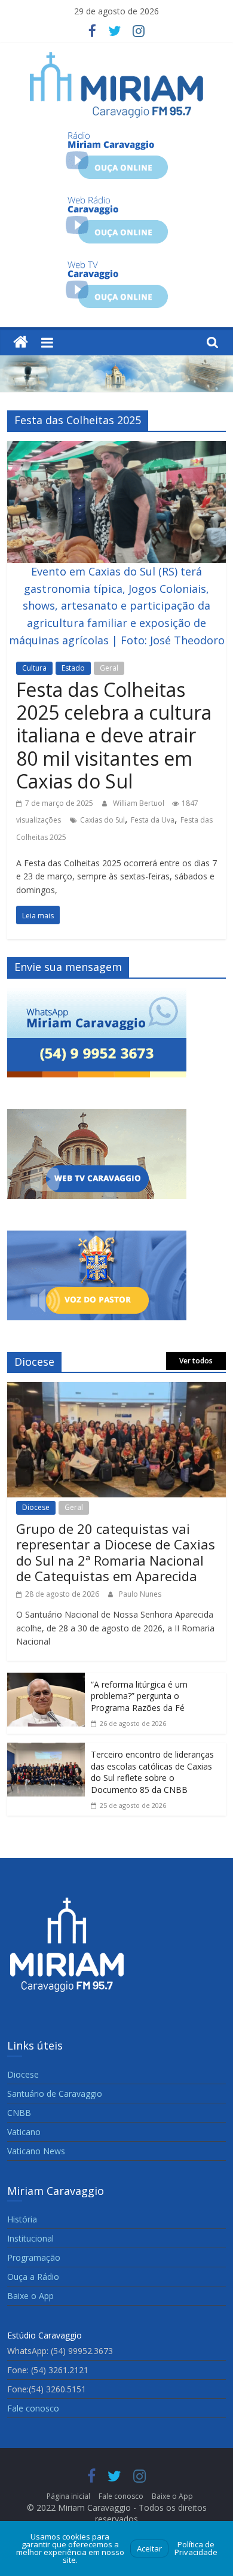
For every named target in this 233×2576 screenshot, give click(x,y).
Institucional (30, 2238)
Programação (34, 2257)
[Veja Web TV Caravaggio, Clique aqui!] (117, 265)
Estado (73, 668)
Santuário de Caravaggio (55, 2094)
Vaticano (24, 2132)
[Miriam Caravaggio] (21, 342)
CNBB (19, 2113)
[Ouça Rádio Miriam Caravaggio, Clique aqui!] (117, 136)
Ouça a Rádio (33, 2277)
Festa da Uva (153, 820)
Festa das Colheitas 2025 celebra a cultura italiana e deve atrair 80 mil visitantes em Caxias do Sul (114, 736)
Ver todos (196, 1361)
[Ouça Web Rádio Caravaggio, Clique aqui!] (117, 200)
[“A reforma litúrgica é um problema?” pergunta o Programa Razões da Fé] (46, 1681)
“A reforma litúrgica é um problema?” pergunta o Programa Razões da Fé (139, 1696)
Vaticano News (36, 2151)
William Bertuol (140, 803)
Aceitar (149, 2548)
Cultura (34, 668)
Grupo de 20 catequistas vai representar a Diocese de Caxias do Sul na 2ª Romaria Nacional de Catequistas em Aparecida (116, 1552)
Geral (109, 668)
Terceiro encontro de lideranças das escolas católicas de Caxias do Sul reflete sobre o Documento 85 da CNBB (152, 1772)
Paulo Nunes (140, 1594)
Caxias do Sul (102, 820)
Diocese (36, 1507)
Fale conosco (33, 2408)
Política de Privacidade (196, 2548)
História (22, 2219)
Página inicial (68, 2496)
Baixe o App (30, 2296)
